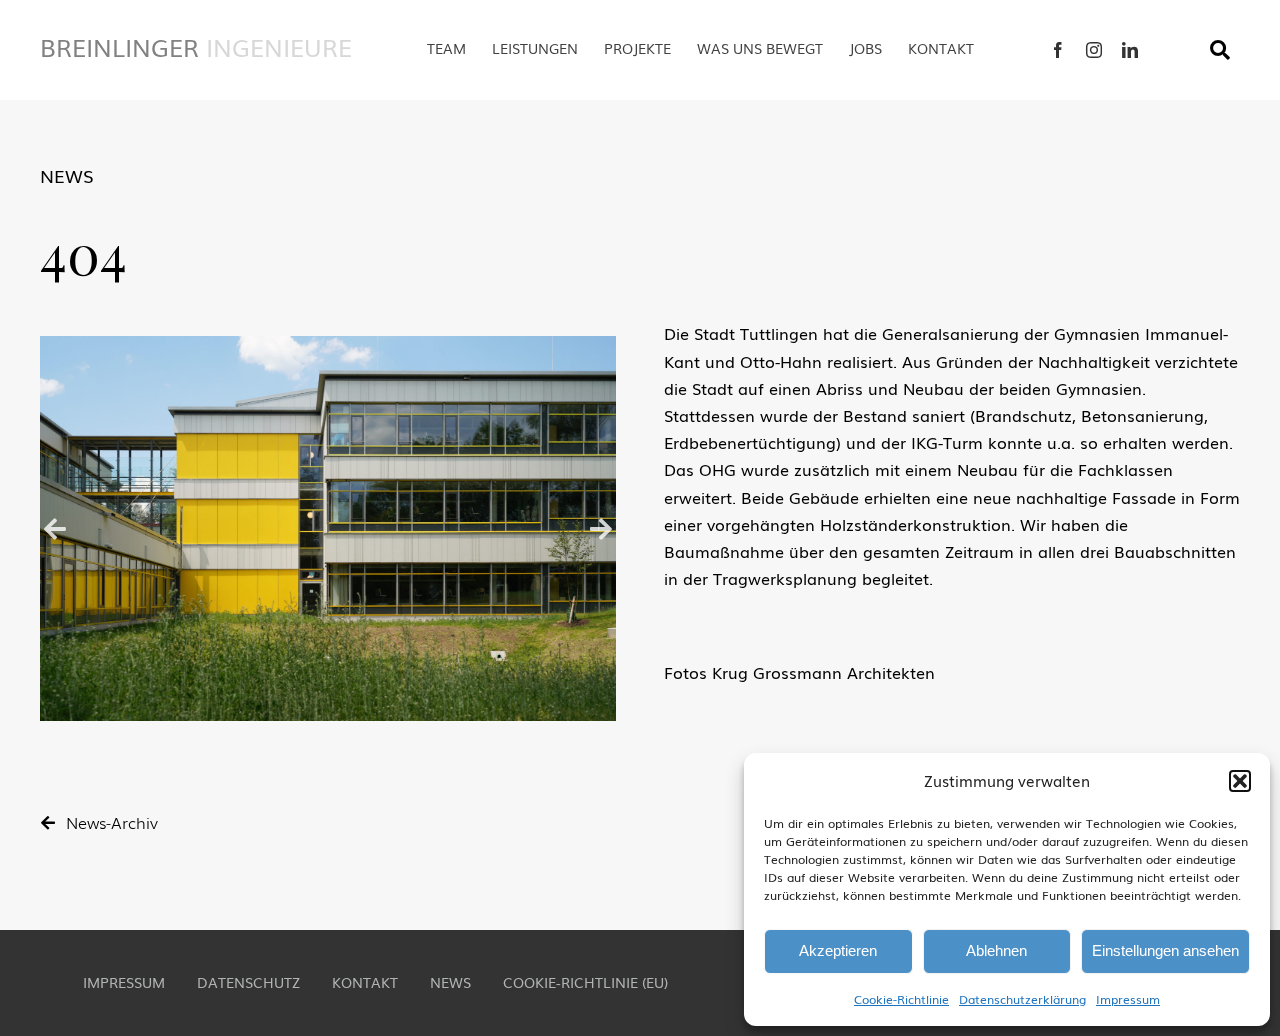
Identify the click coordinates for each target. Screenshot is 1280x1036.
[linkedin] (1130, 50)
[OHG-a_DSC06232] (328, 528)
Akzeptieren (838, 950)
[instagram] (1094, 50)
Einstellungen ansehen (1165, 950)
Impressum (1128, 999)
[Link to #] (1220, 50)
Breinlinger (196, 46)
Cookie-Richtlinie (901, 999)
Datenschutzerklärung (1022, 999)
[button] (1240, 781)
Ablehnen (996, 950)
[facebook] (1058, 50)
